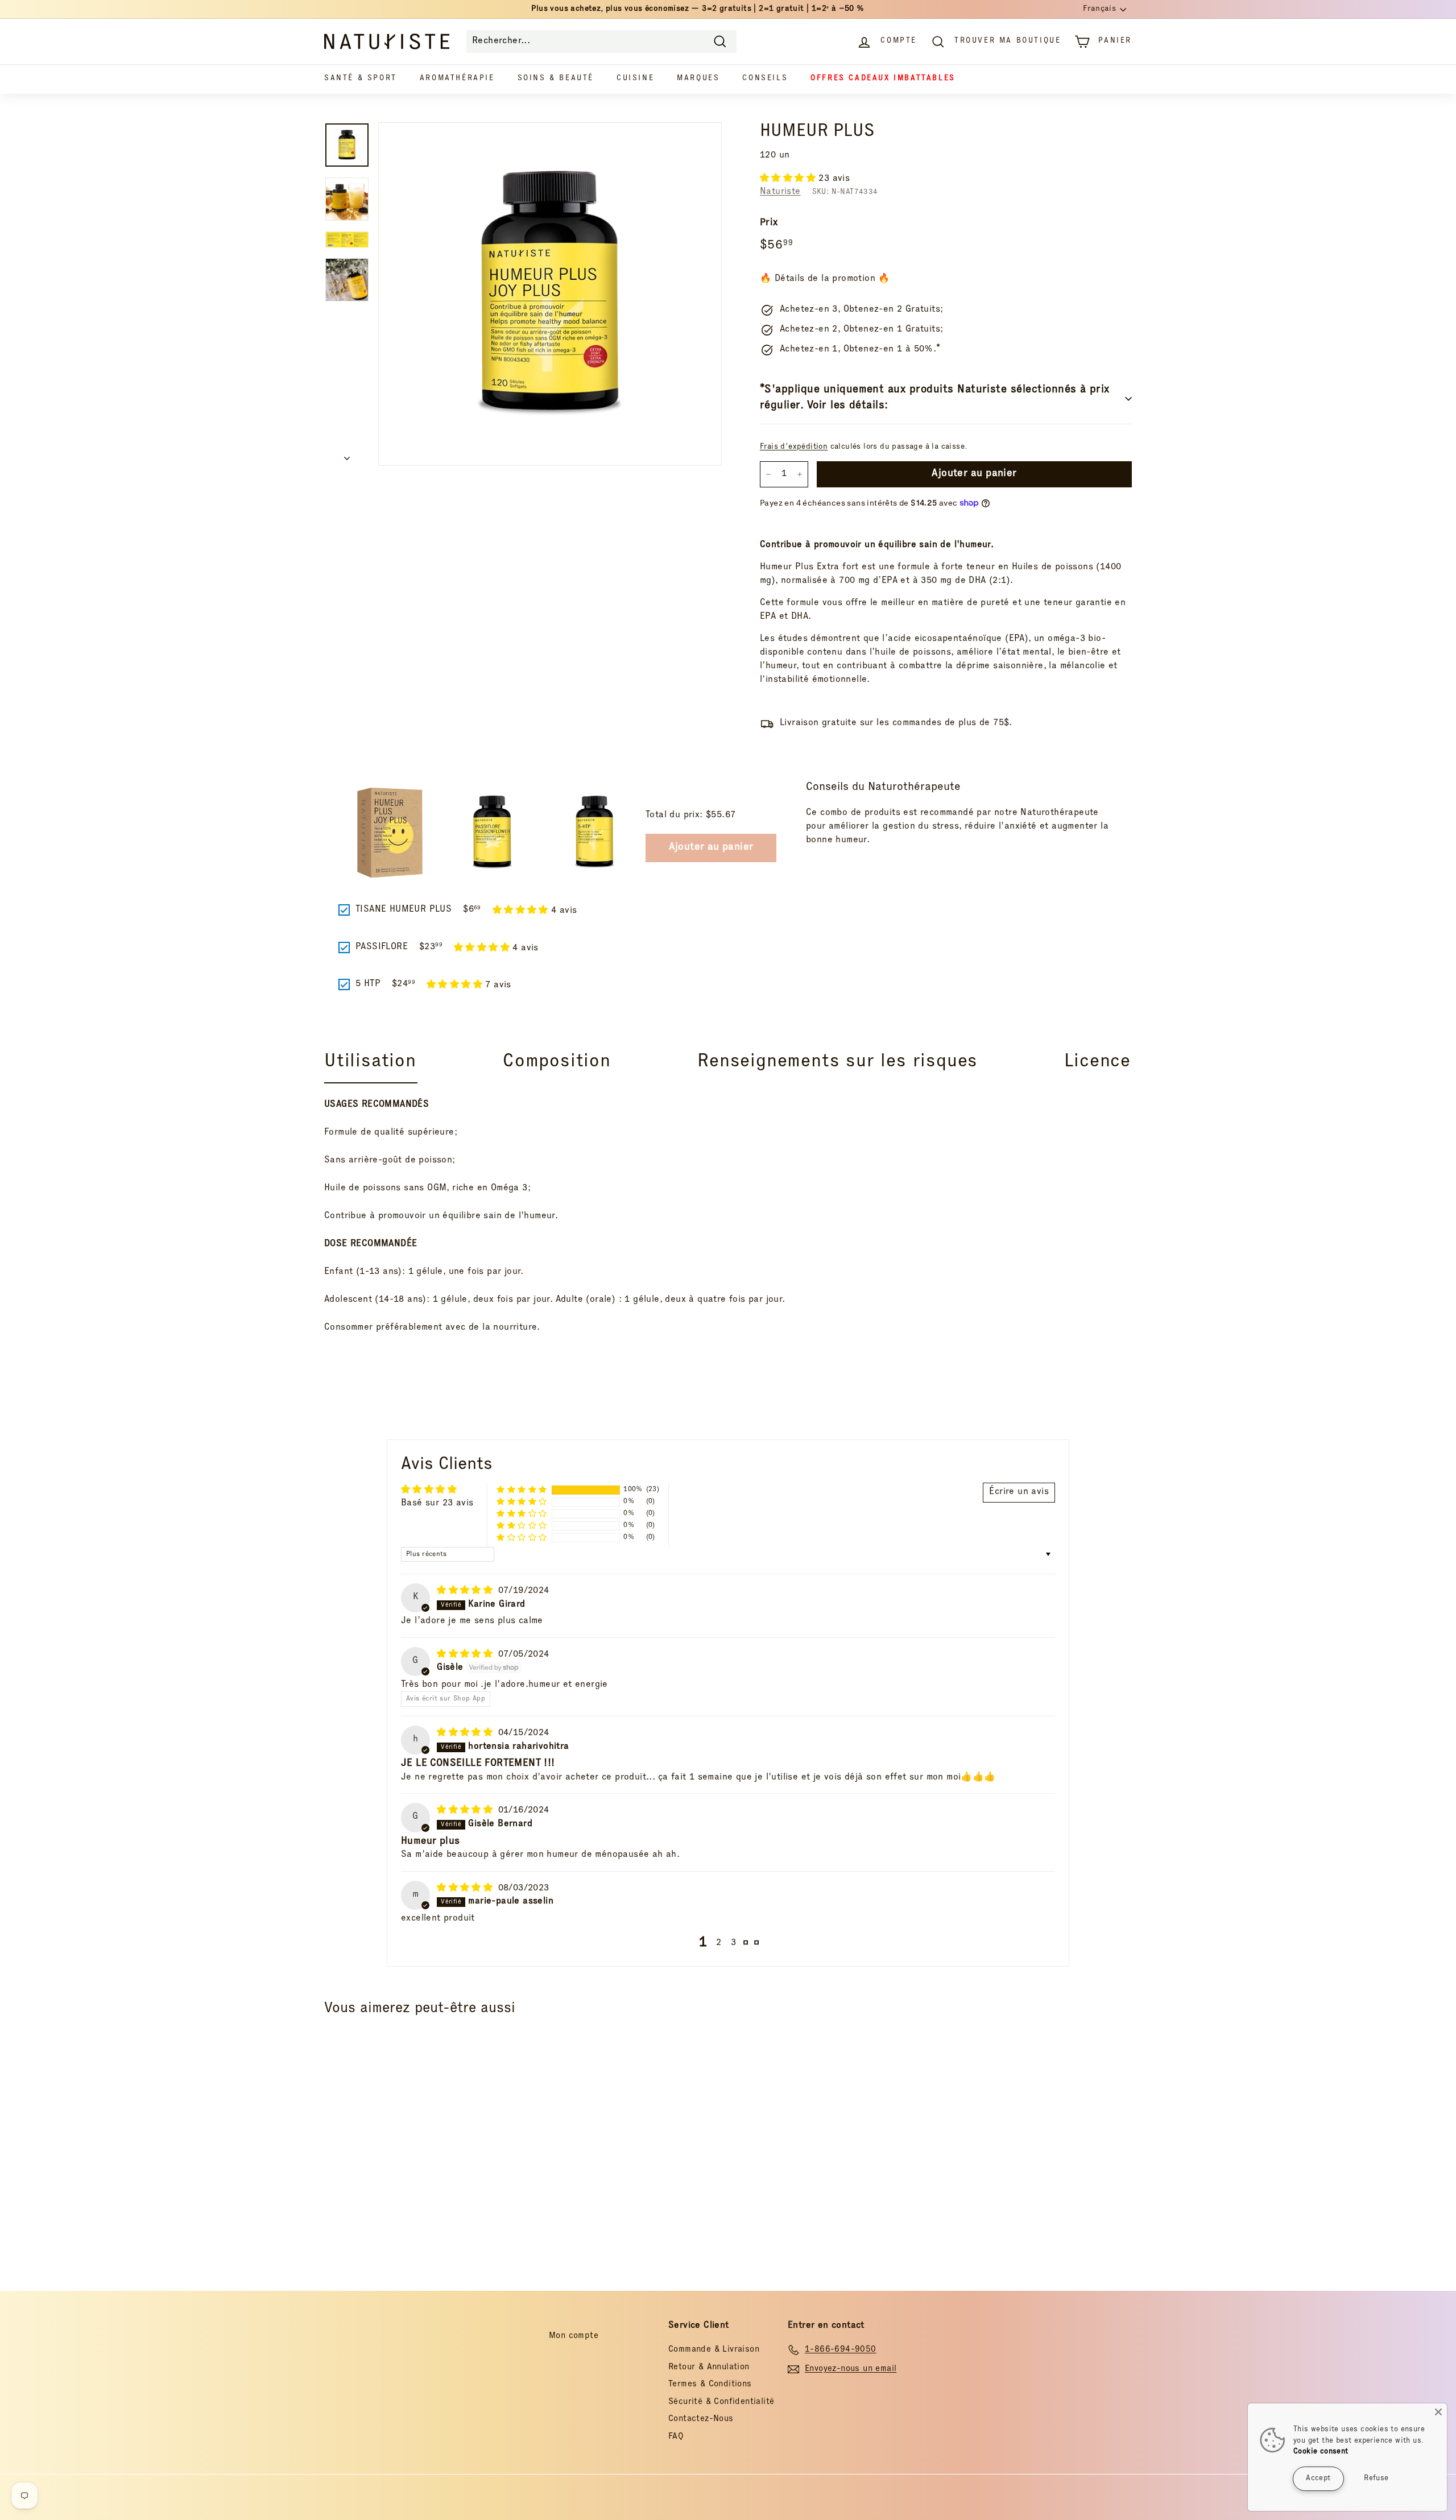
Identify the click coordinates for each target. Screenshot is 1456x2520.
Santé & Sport (361, 79)
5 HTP (368, 984)
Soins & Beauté (556, 79)
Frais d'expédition (794, 447)
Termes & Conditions (710, 2384)
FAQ (676, 2437)
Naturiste (780, 192)
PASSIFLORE (382, 947)
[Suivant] (347, 456)
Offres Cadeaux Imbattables (883, 79)
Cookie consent (1321, 2452)
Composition (557, 1062)
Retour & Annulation (709, 2367)
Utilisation (370, 1062)
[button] (789, 179)
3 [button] (733, 1943)
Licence (1097, 1062)
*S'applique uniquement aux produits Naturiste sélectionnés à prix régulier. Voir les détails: (935, 399)
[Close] (1438, 2412)
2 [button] (719, 1943)
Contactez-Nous (701, 2419)
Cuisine (635, 79)
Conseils (765, 79)
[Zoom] (550, 294)
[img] (466, 1591)
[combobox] (601, 42)
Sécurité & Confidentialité (721, 2402)
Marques (698, 79)
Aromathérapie (457, 79)
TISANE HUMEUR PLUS (404, 910)
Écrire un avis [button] (1019, 1492)
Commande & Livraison (714, 2350)
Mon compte (574, 2336)
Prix (769, 223)
